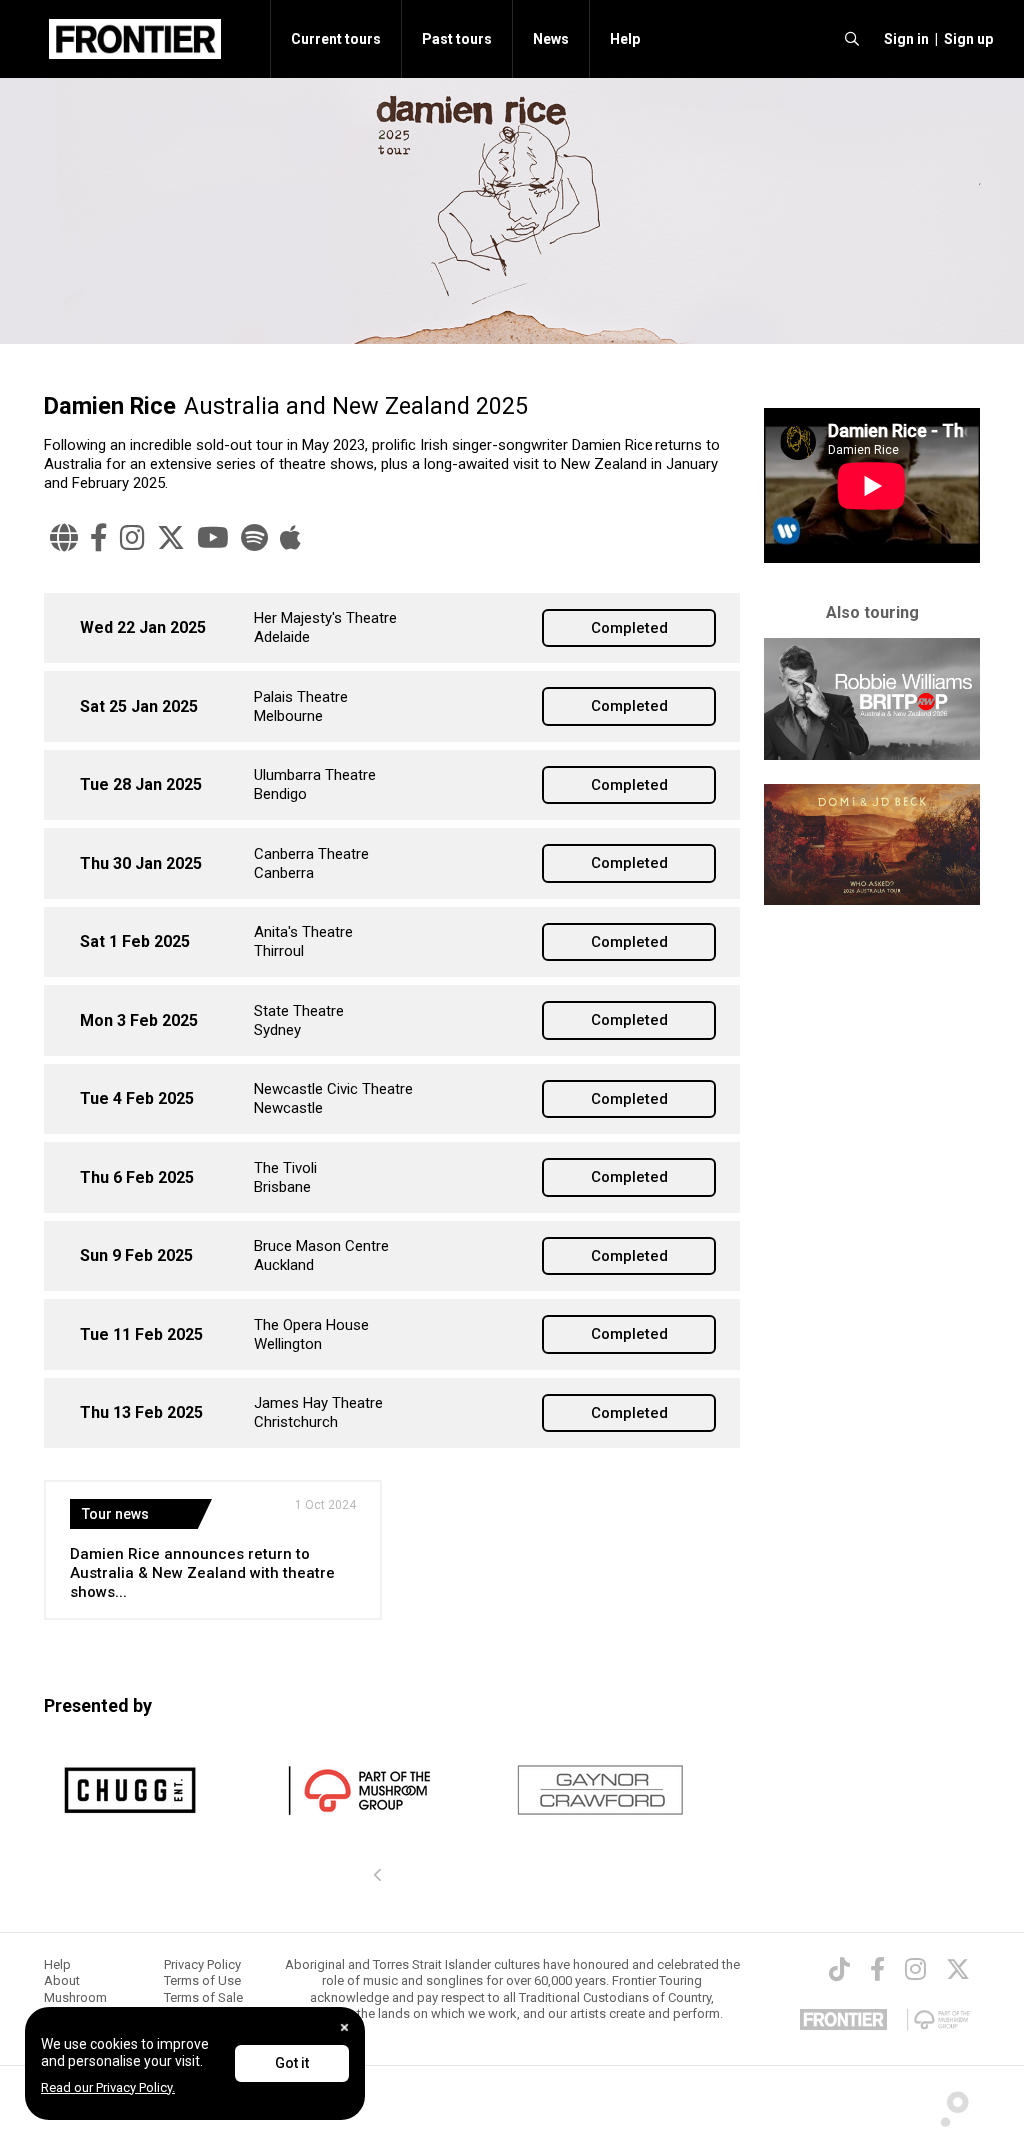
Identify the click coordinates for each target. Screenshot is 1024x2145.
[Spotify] (254, 538)
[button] (903, 39)
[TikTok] (839, 1969)
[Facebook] (99, 538)
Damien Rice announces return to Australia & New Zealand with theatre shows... (202, 1573)
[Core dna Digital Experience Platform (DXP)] (946, 2103)
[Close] (344, 2027)
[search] (852, 39)
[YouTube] (213, 538)
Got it (292, 2063)
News (551, 39)
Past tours (457, 39)
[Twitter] (171, 538)
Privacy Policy (202, 1964)
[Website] (64, 538)
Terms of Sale (203, 1997)
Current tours (336, 39)
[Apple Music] (290, 538)
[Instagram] (132, 538)
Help (625, 39)
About (62, 1980)
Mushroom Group (75, 2005)
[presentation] (378, 1876)
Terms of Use (202, 1980)
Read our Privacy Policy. (108, 2087)
